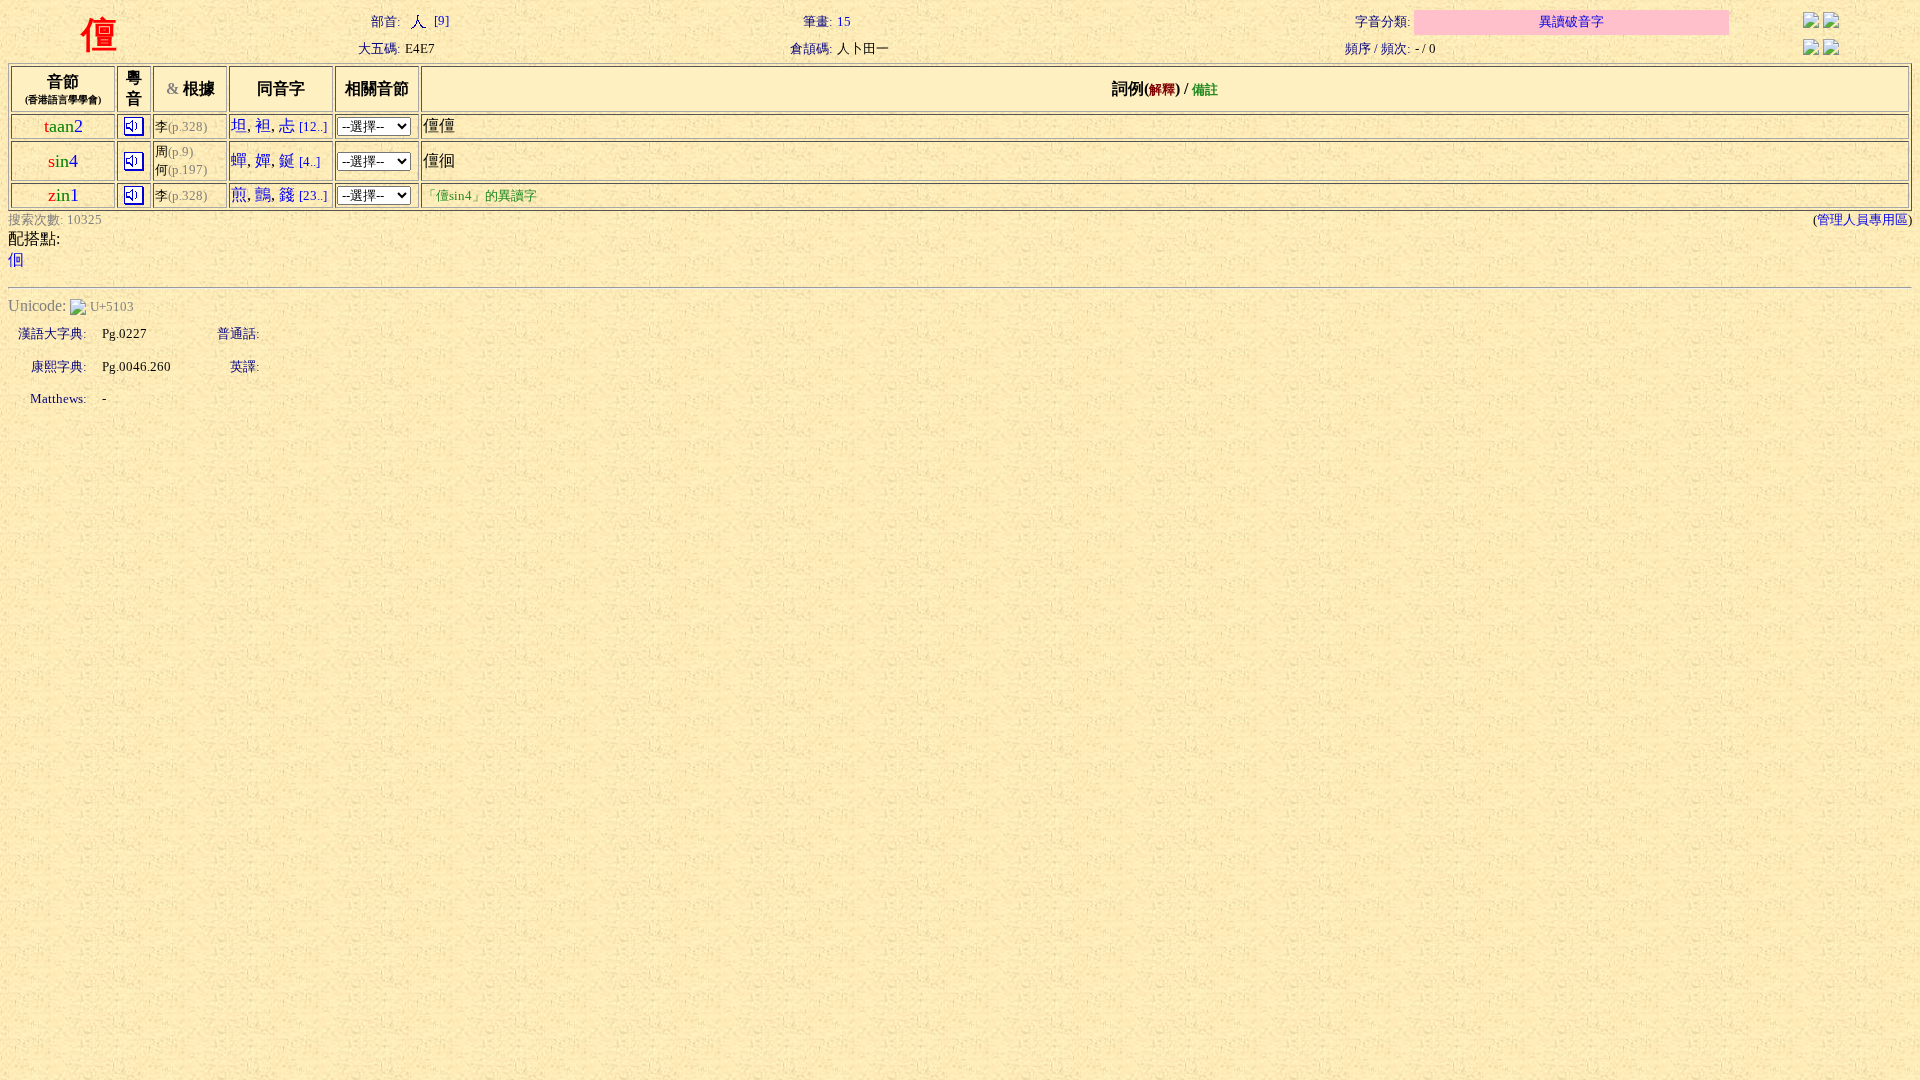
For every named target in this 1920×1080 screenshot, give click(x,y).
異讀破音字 (1571, 21)
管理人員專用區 (1862, 219)
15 (844, 21)
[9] (440, 20)
